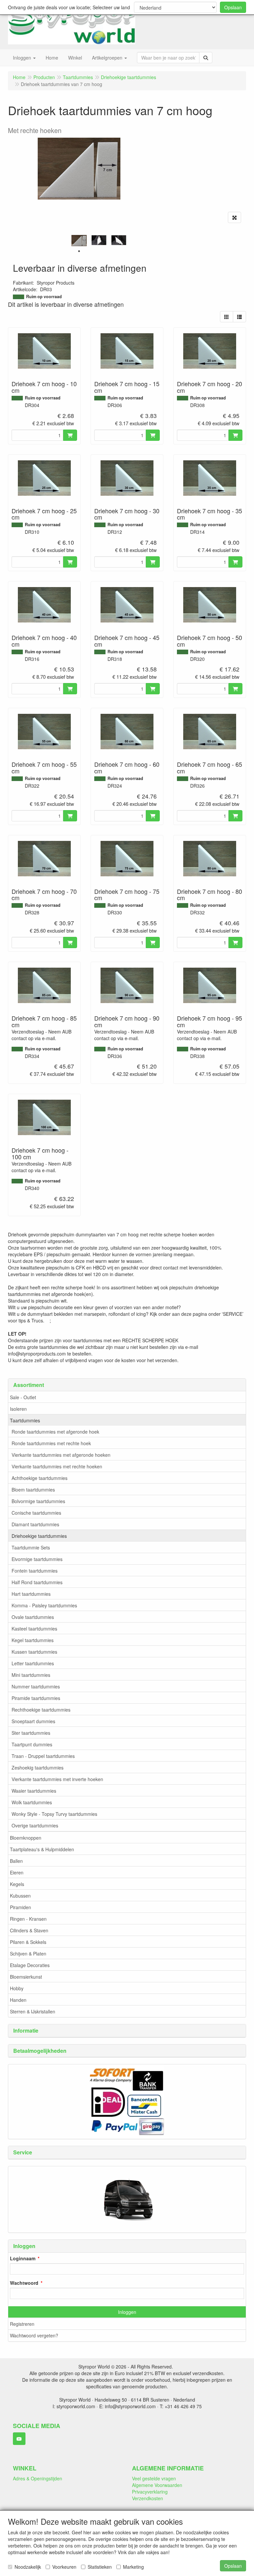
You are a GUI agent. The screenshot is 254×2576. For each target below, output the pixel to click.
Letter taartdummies (33, 1663)
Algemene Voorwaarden (157, 2485)
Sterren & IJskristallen (33, 2011)
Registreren (22, 2324)
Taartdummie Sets (31, 1547)
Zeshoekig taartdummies (38, 1768)
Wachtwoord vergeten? (34, 2335)
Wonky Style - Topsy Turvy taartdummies (54, 1814)
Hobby (17, 1988)
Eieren (17, 1872)
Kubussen (20, 1896)
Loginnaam (23, 2258)
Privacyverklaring (150, 2492)
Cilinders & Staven (29, 1930)
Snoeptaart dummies (33, 1721)
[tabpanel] (79, 241)
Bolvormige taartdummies (38, 1501)
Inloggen (127, 2312)
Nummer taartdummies (36, 1686)
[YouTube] (19, 2439)
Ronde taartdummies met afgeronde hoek (55, 1432)
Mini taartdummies (31, 1675)
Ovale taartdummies (33, 1617)
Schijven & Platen (28, 1954)
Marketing (133, 2567)
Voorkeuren (64, 2567)
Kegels (17, 1884)
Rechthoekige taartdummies (41, 1710)
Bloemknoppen (26, 1838)
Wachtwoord (24, 2283)
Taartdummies (25, 1420)
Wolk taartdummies (32, 1802)
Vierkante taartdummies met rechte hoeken (57, 1466)
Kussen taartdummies (34, 1652)
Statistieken (100, 2567)
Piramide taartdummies (36, 1698)
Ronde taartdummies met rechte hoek (51, 1443)
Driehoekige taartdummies (39, 1536)
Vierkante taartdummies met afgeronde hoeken (61, 1455)
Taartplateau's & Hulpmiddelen (42, 1849)
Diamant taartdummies (35, 1524)
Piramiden (21, 1907)
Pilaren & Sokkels (28, 1942)
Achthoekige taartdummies (40, 1478)
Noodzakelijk (28, 2567)
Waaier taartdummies (34, 1791)
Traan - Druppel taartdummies (43, 1756)
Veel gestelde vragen (154, 2478)
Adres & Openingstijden (38, 2478)
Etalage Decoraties (30, 1965)
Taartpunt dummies (32, 1744)
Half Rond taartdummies (37, 1582)
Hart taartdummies (31, 1594)
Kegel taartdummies (33, 1640)
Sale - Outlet (23, 1397)
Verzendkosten (148, 2498)
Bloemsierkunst (26, 1977)
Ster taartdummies (31, 1733)
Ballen (16, 1861)
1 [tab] (79, 251)
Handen (18, 2000)
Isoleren (18, 1409)
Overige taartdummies (35, 1825)
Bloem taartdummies (33, 1490)
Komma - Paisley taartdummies (44, 1605)
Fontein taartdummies (35, 1571)
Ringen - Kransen (28, 1919)
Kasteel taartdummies (34, 1629)
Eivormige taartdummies (37, 1559)
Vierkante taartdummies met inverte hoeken (57, 1779)
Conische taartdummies (36, 1513)
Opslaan (233, 7)
